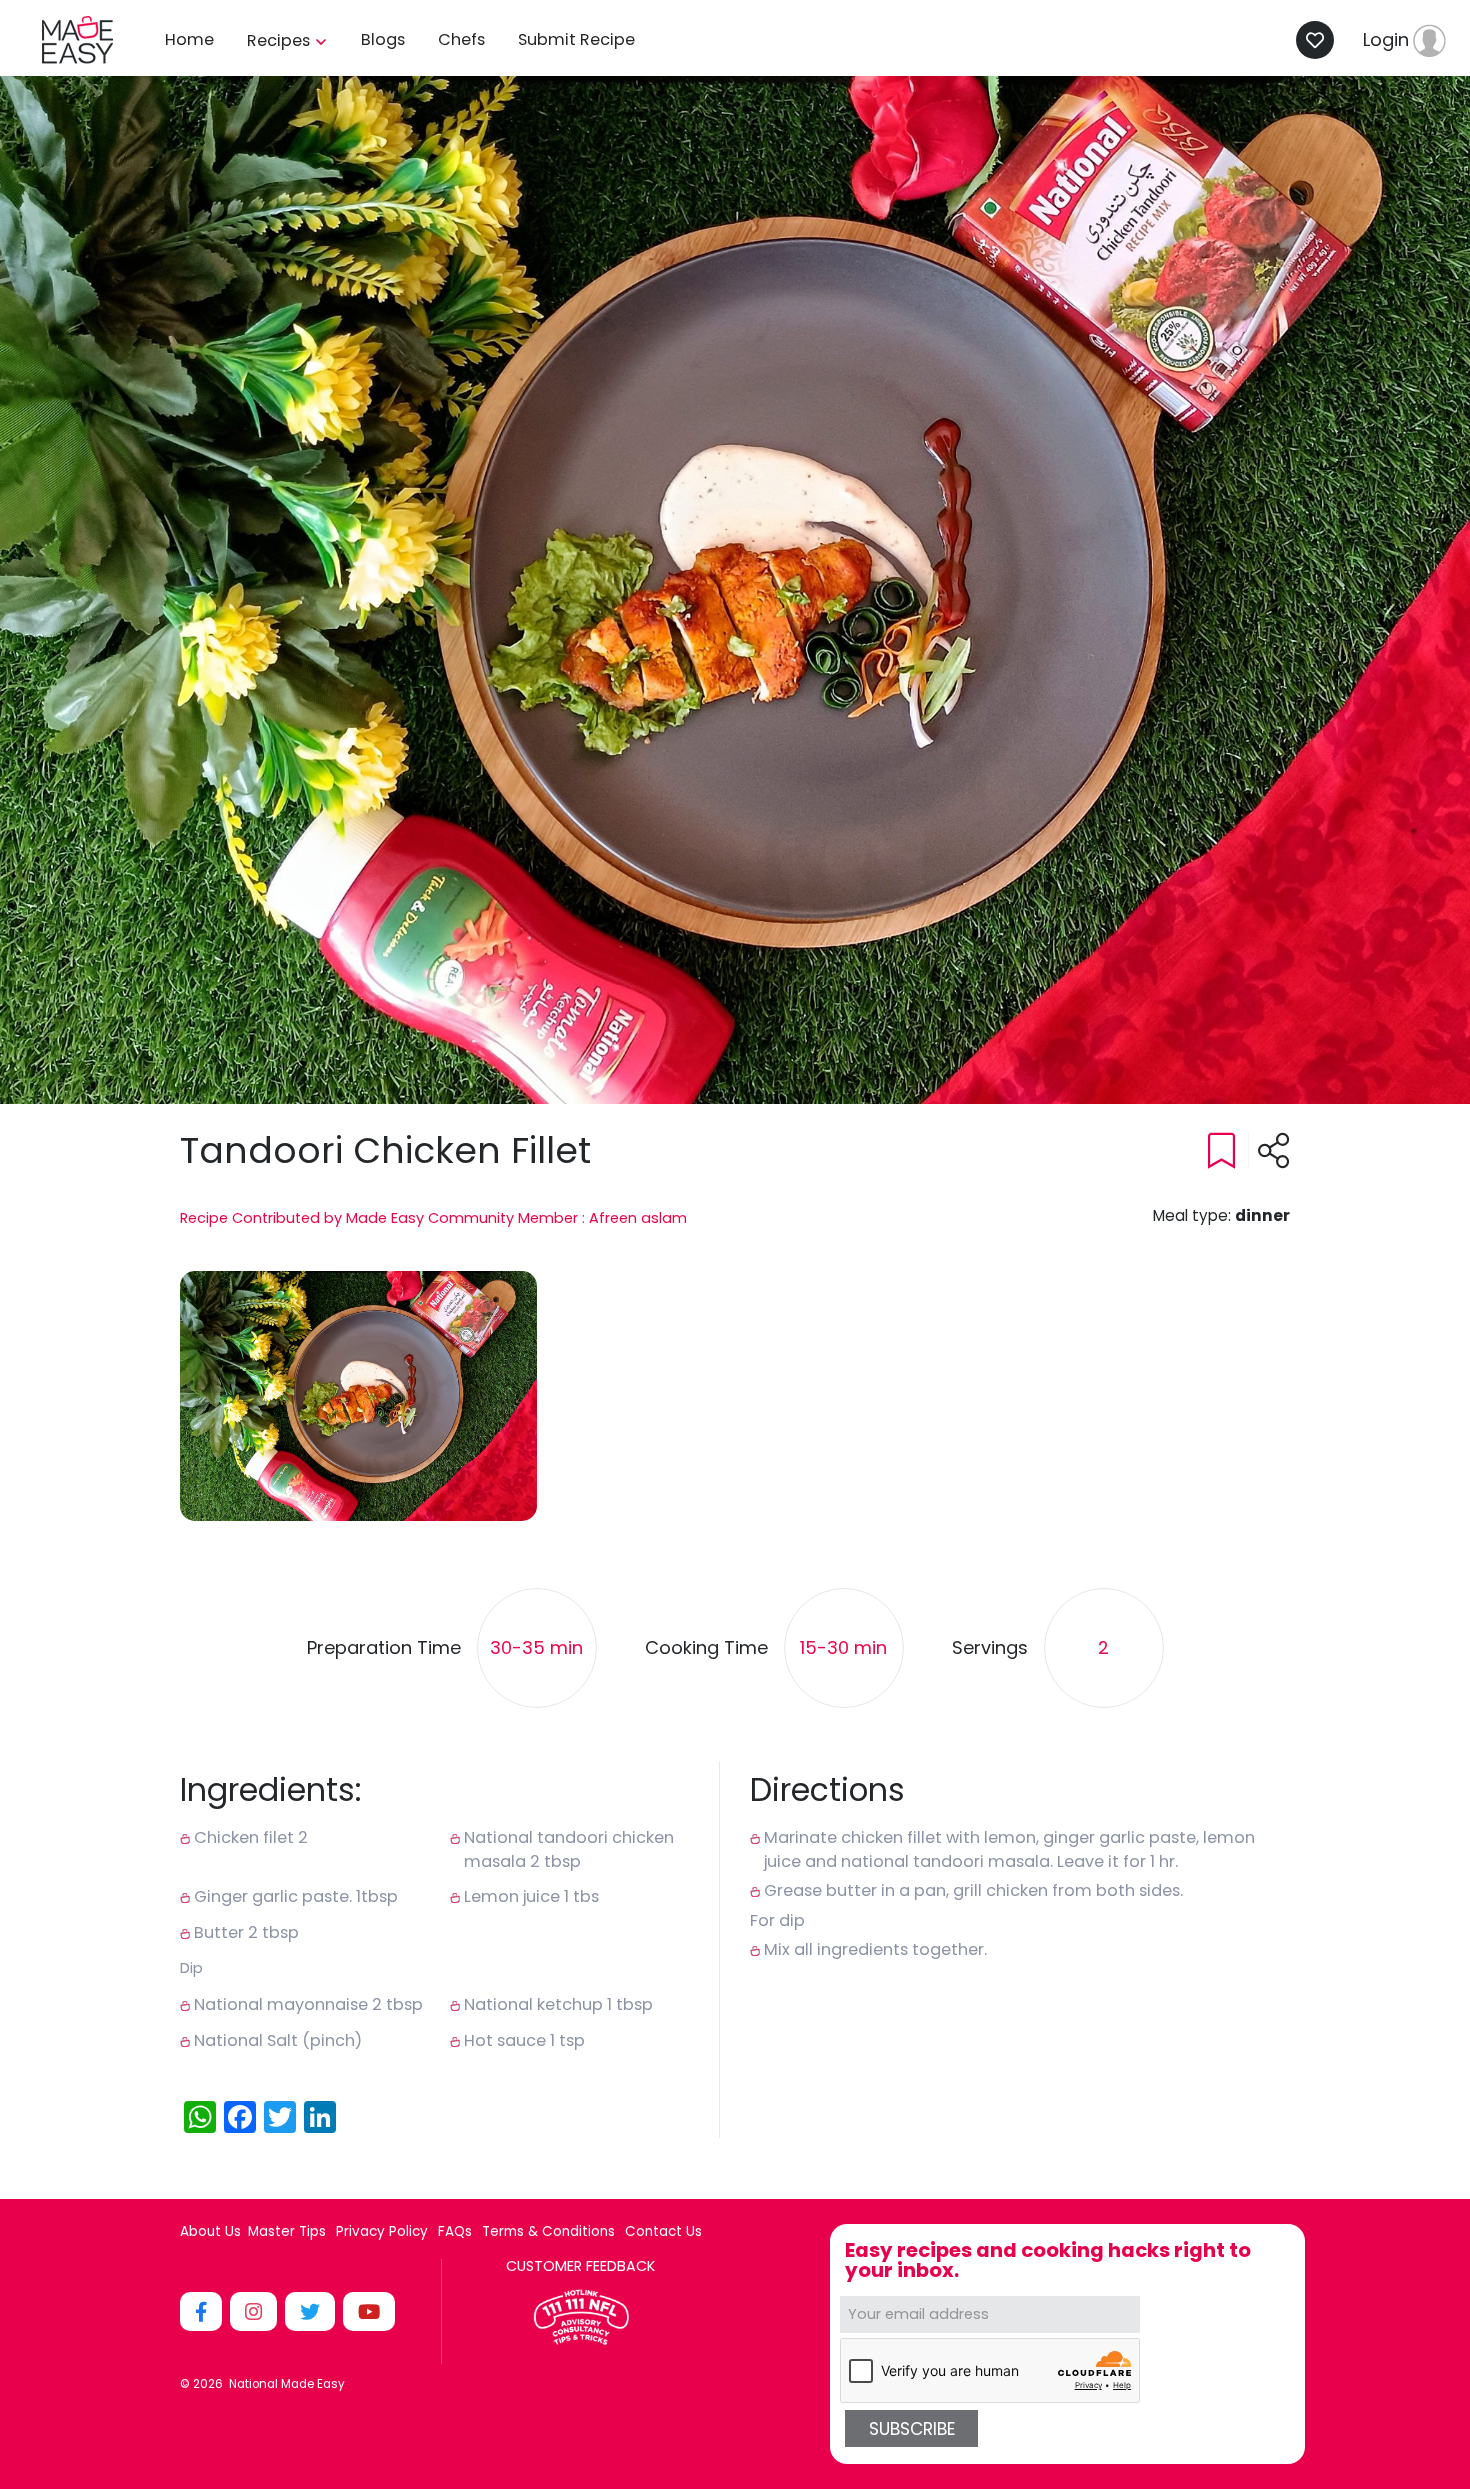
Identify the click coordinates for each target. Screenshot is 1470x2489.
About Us (210, 2232)
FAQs (455, 2232)
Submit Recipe (576, 39)
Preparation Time (384, 1648)
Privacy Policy (382, 2232)
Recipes (280, 40)
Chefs (461, 39)
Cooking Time (706, 1648)
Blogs (383, 39)
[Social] (203, 2312)
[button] (358, 1396)
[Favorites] (1320, 40)
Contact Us (663, 2232)
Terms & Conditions (548, 2232)
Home (189, 39)
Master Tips (287, 2232)
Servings (990, 1648)
